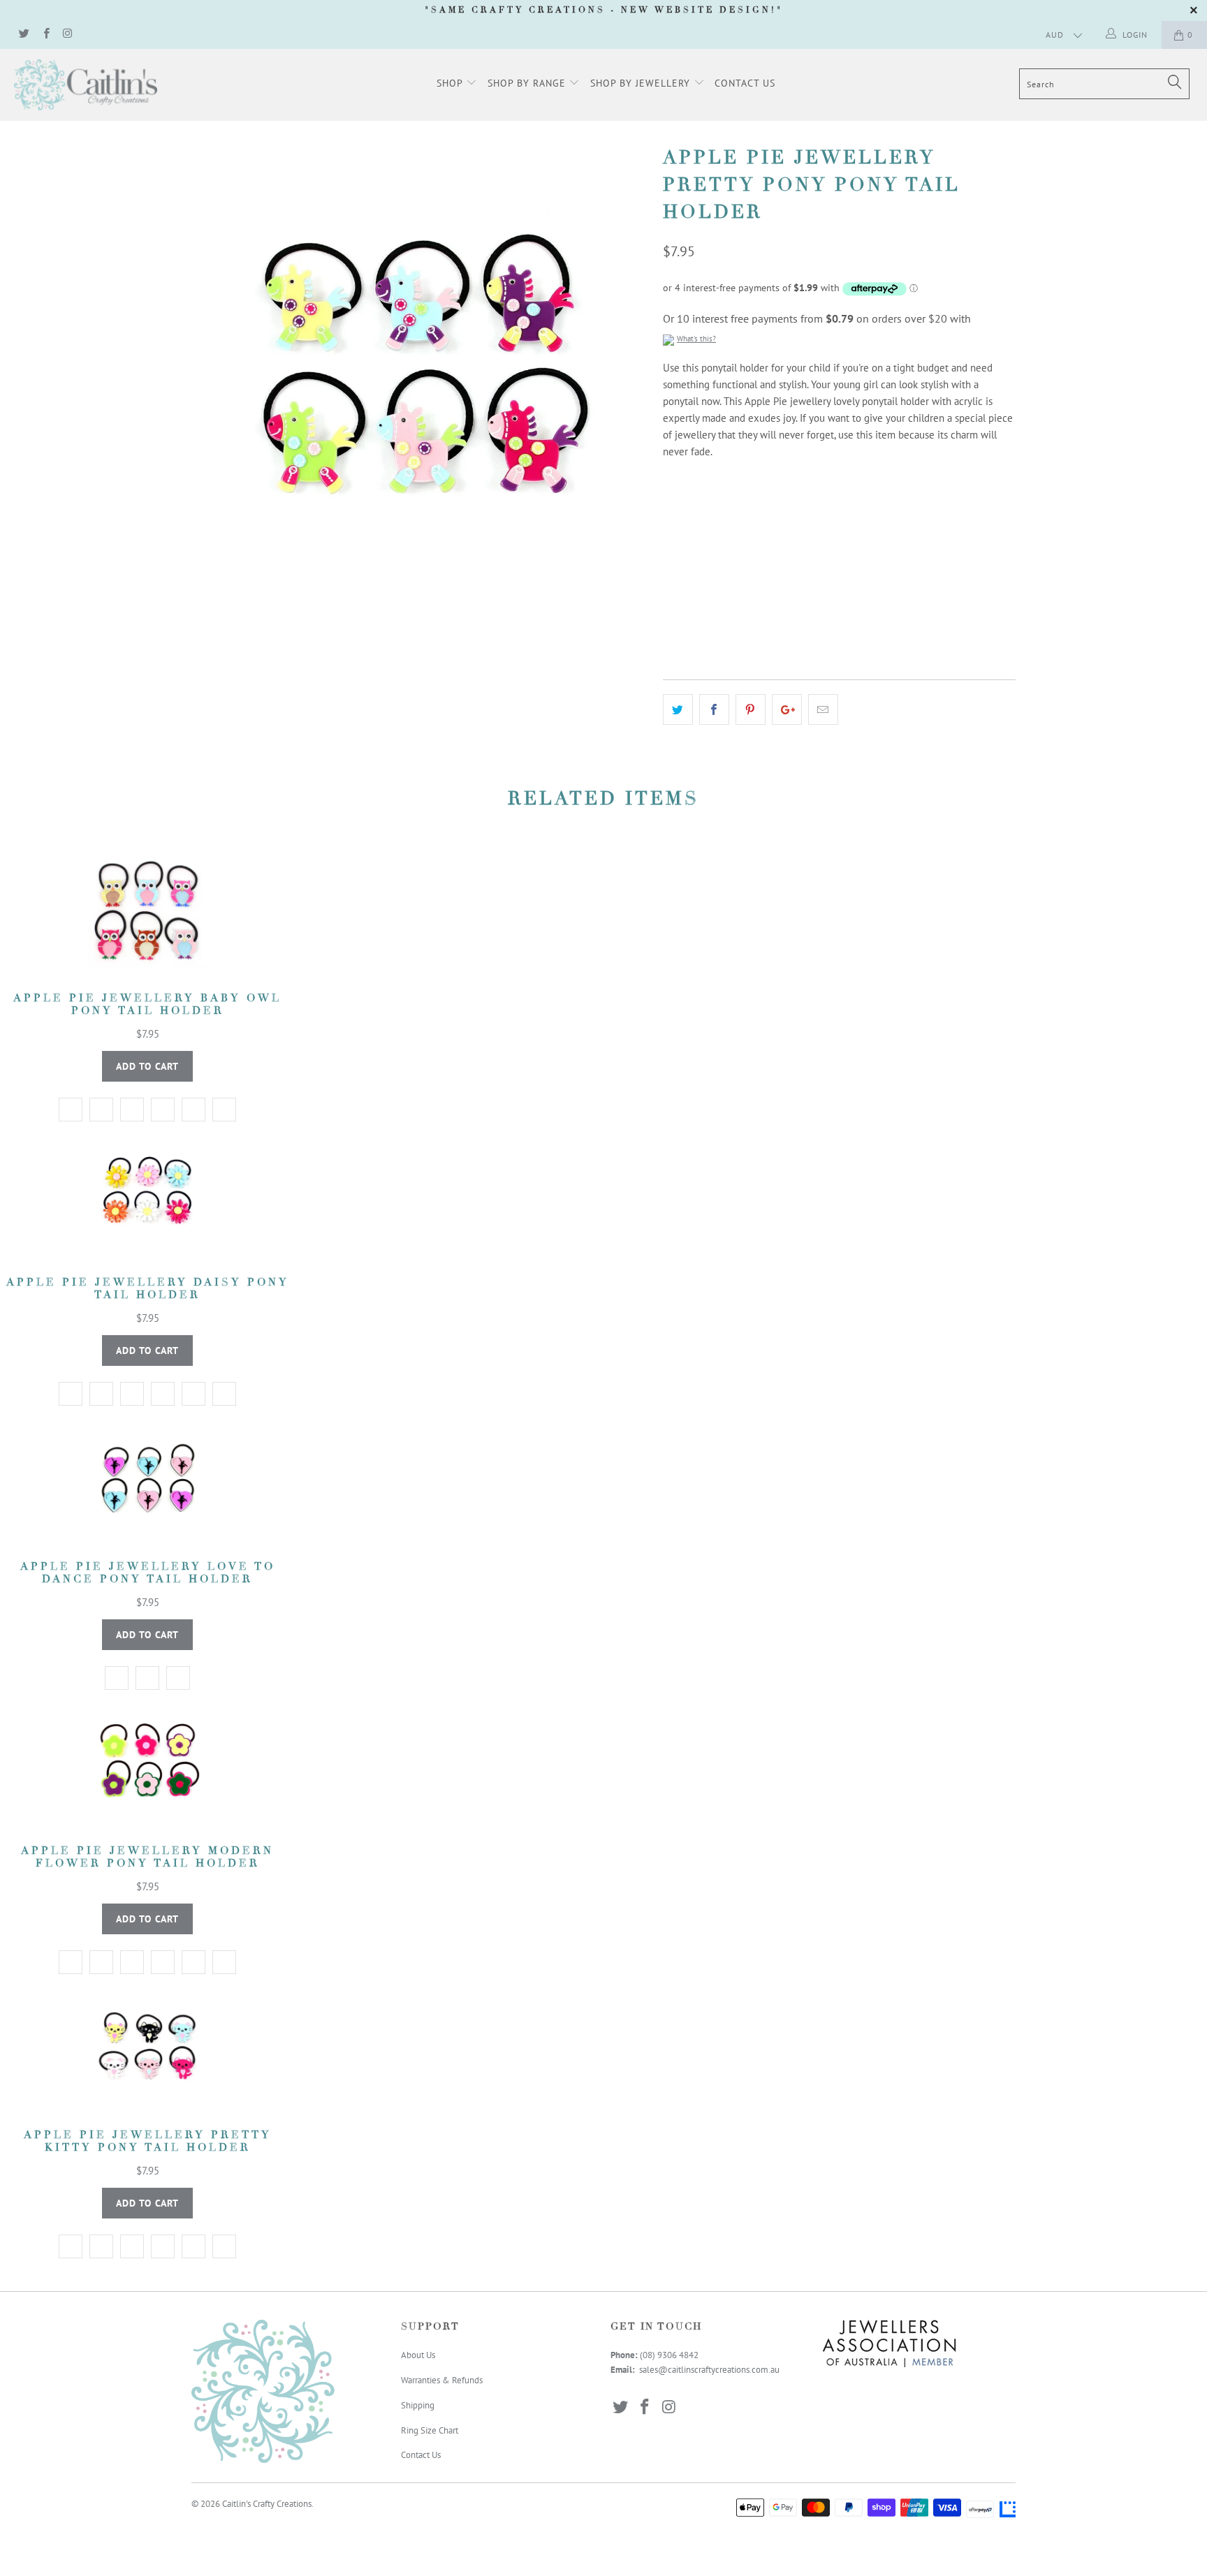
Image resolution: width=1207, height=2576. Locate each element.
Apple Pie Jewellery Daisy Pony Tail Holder (147, 1196)
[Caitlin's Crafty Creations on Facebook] (45, 35)
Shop (451, 83)
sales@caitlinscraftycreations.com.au (709, 2370)
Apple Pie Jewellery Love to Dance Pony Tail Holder (147, 1480)
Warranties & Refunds (442, 2380)
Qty (671, 577)
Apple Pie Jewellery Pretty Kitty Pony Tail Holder (147, 2049)
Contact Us (745, 83)
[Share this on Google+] (787, 709)
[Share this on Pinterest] (751, 709)
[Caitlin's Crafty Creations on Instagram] (67, 35)
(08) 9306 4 (662, 2355)
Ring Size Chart (430, 2430)
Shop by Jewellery (642, 83)
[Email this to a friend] (823, 709)
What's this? (696, 339)
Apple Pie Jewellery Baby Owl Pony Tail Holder (147, 912)
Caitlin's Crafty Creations (267, 2504)
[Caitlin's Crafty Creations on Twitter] (23, 35)
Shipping (418, 2405)
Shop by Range (528, 83)
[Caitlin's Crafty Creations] (103, 85)
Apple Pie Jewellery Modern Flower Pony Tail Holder (147, 1765)
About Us (418, 2355)
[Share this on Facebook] (714, 709)
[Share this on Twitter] (678, 709)
